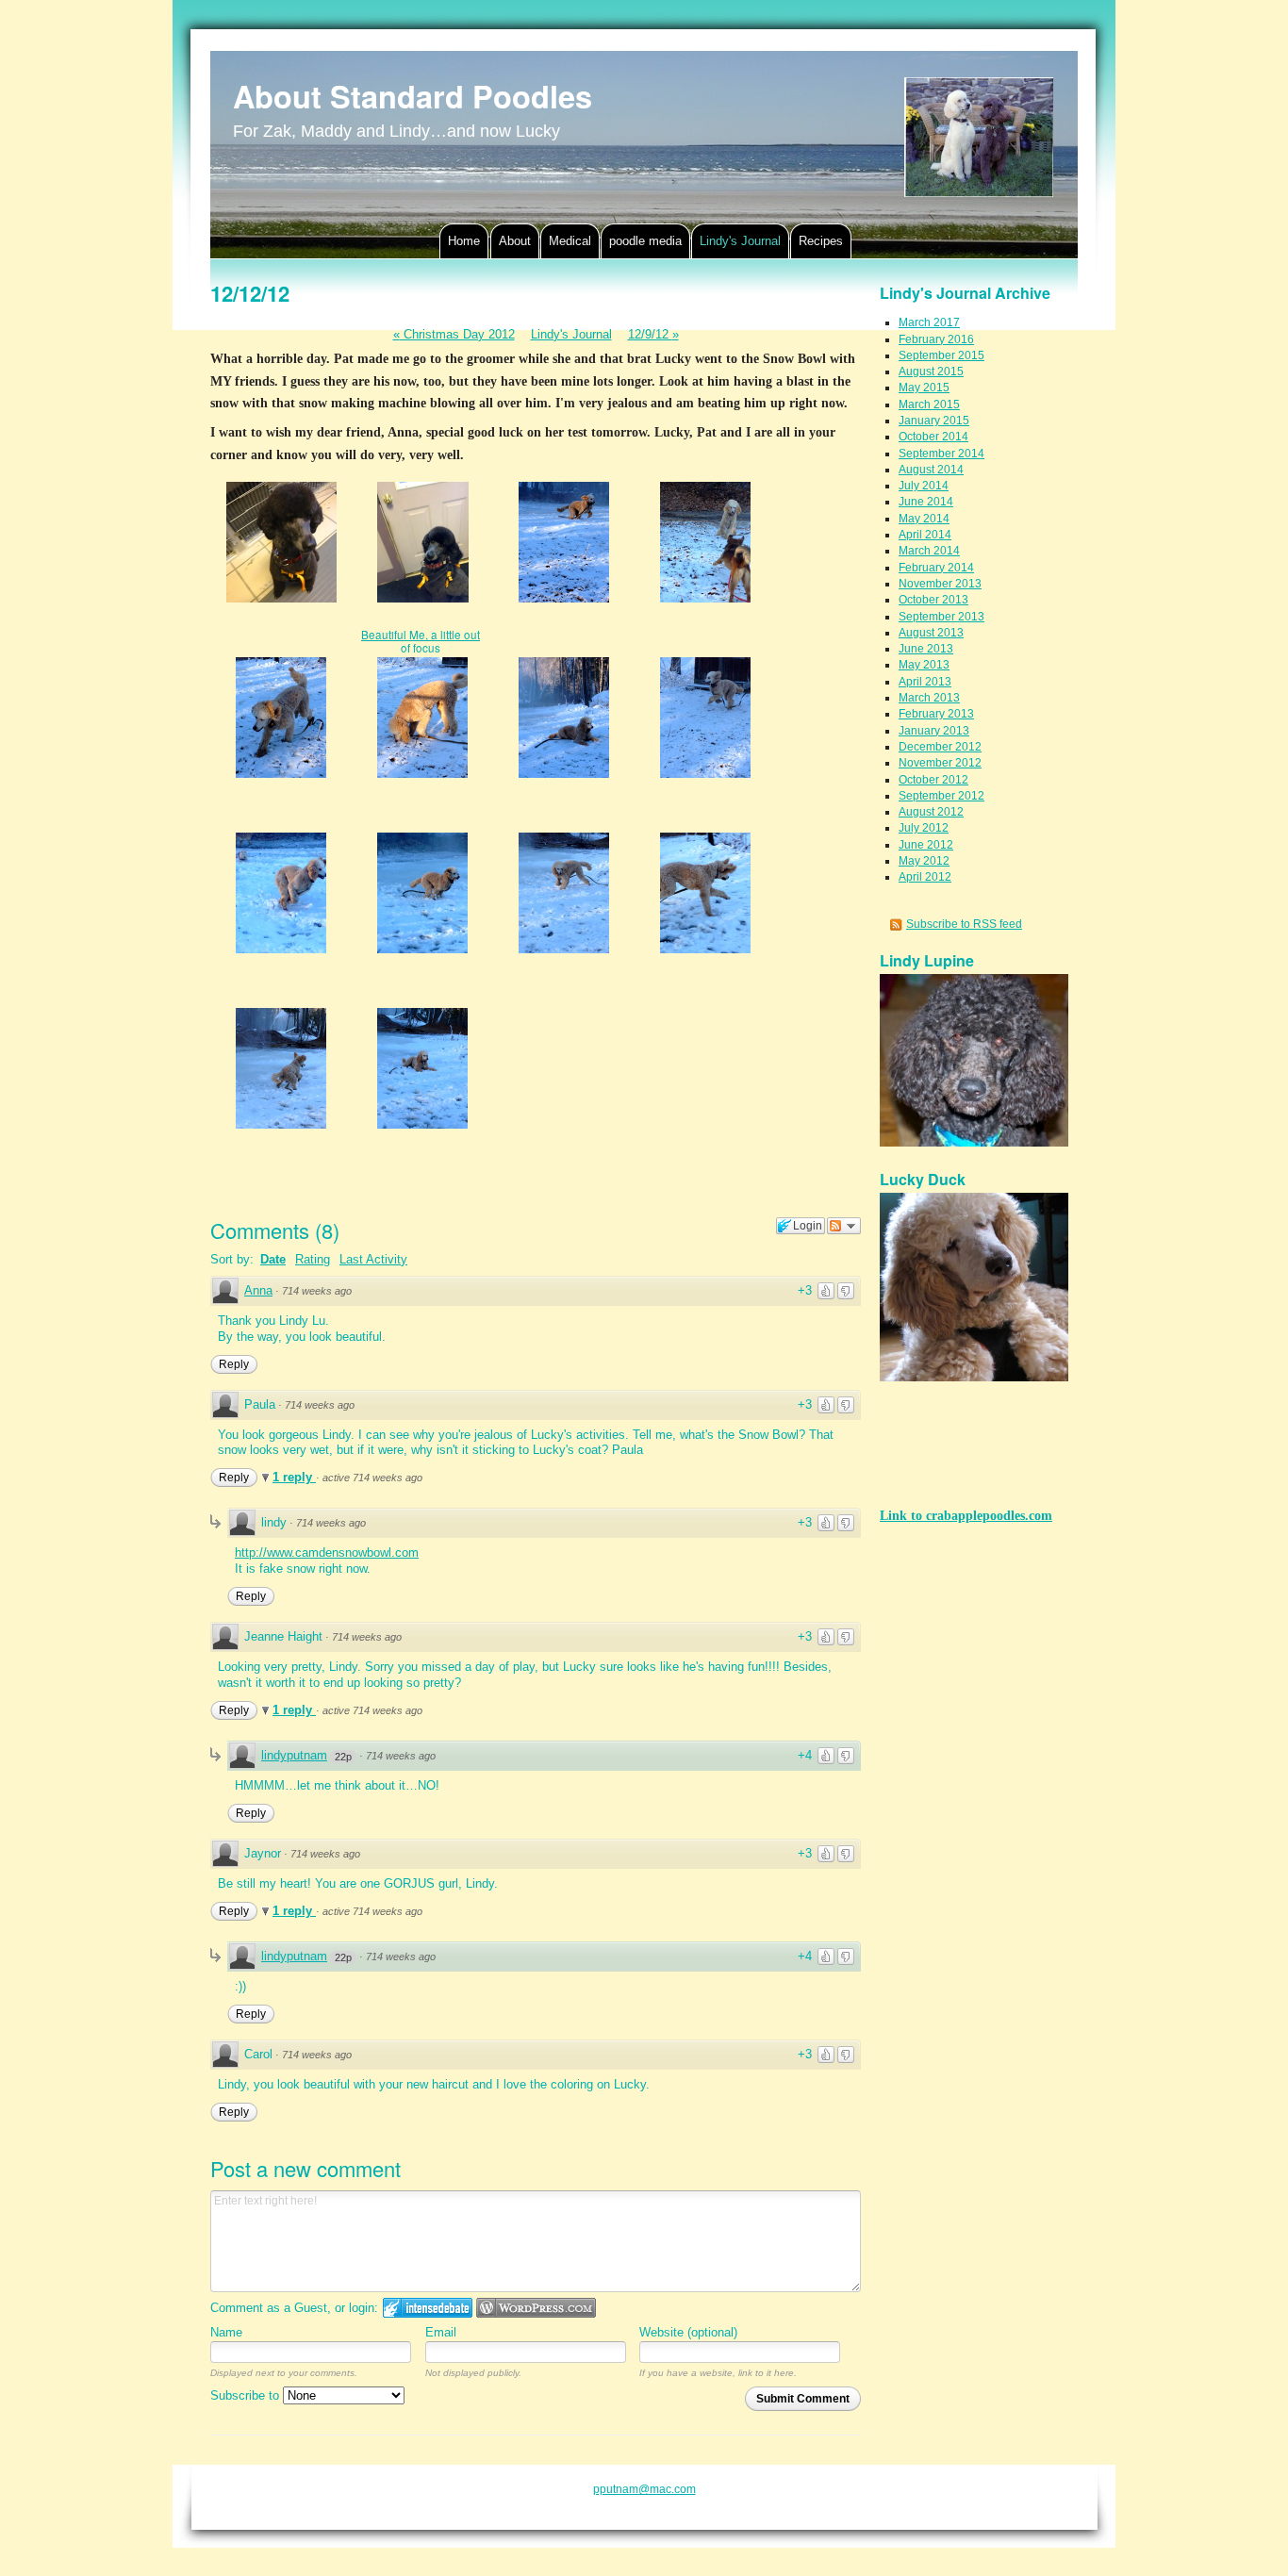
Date (273, 1259)
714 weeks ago (317, 1291)
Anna (258, 1290)
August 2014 (931, 470)
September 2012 (941, 796)
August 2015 (931, 372)
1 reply (294, 1477)
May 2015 (924, 388)
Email (441, 2332)
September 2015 (941, 355)
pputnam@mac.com (644, 2489)
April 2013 (925, 682)
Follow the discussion (844, 1226)
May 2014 (924, 519)
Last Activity (373, 1259)
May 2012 (924, 861)
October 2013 (933, 600)
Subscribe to (247, 2395)
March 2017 (929, 322)
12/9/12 (653, 334)
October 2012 (933, 780)
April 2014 (925, 535)
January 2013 (934, 731)
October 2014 (933, 437)
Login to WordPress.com (536, 2308)
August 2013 (931, 633)
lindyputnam (294, 1755)
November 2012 (940, 763)
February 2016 (936, 339)
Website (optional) (688, 2332)
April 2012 (925, 877)
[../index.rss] (898, 924)
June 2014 (926, 502)
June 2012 (926, 845)
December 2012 (940, 747)
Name (226, 2332)
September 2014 (941, 454)
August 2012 (931, 812)
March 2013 (929, 698)
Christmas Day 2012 (454, 334)
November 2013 (940, 584)
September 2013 (941, 617)
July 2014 (924, 486)
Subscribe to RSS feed (964, 924)
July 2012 (924, 828)
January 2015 (934, 421)
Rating (313, 1259)
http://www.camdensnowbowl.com (327, 1552)
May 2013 (924, 665)
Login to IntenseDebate (428, 2308)
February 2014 (936, 568)
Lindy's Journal (571, 334)
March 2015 (929, 405)
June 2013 (926, 649)
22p (343, 1757)
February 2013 (936, 714)
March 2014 (929, 551)
